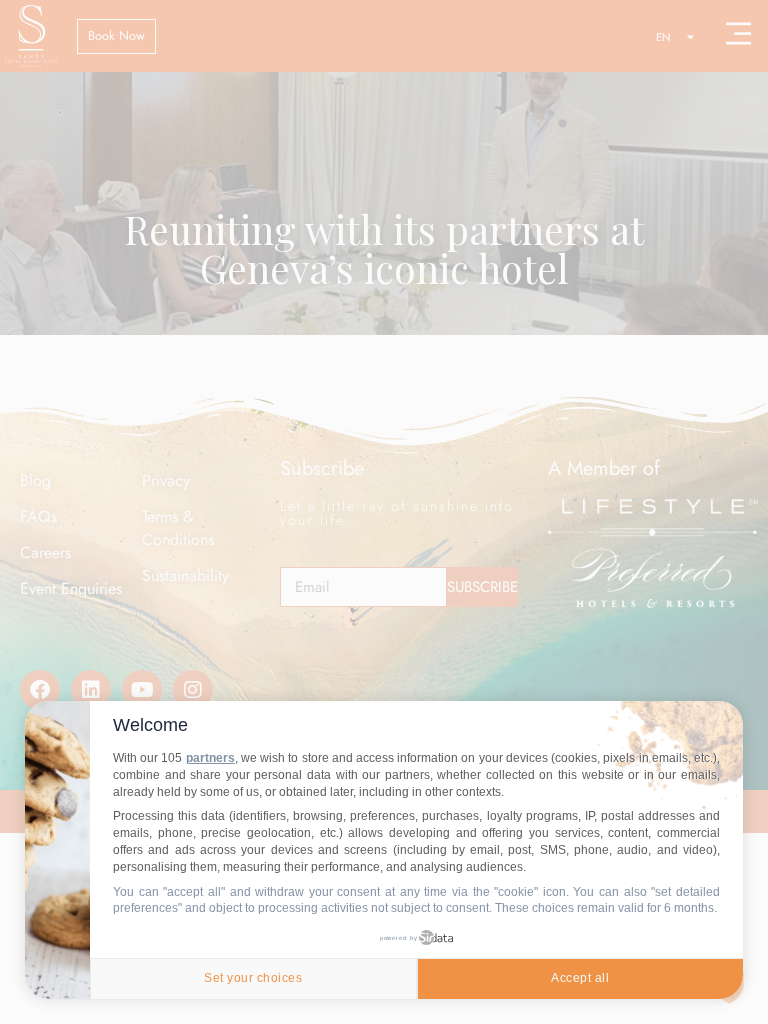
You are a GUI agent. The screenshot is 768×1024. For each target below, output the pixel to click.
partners (210, 758)
